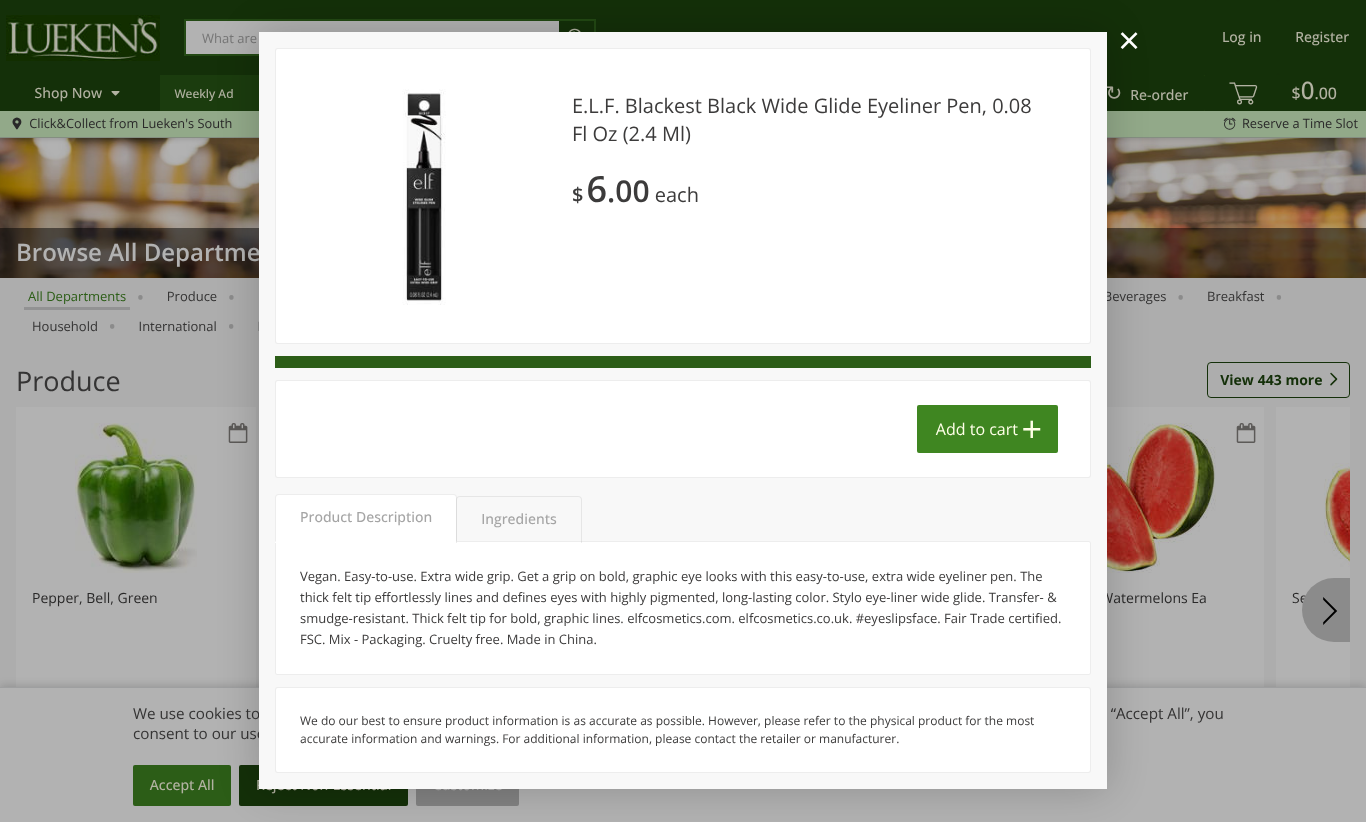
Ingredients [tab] (518, 519)
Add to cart (977, 429)
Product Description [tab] (366, 517)
